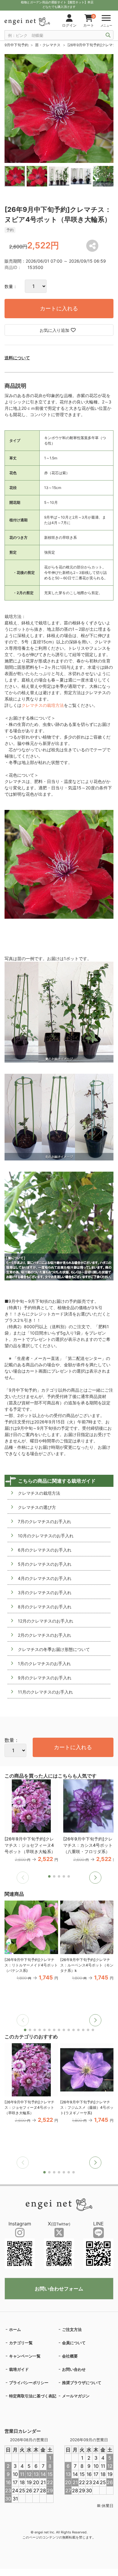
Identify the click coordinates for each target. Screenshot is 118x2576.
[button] (95, 1878)
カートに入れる (59, 308)
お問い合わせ (74, 2369)
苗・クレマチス (48, 45)
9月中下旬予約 (16, 45)
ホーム (15, 2329)
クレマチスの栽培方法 (43, 705)
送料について (17, 358)
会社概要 (70, 2356)
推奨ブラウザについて (82, 2383)
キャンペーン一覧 (25, 2356)
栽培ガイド (19, 2369)
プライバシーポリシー (29, 2383)
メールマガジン (76, 2396)
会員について (74, 2343)
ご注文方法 (72, 2329)
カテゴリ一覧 (21, 2343)
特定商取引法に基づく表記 (33, 2396)
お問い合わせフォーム (59, 2289)
